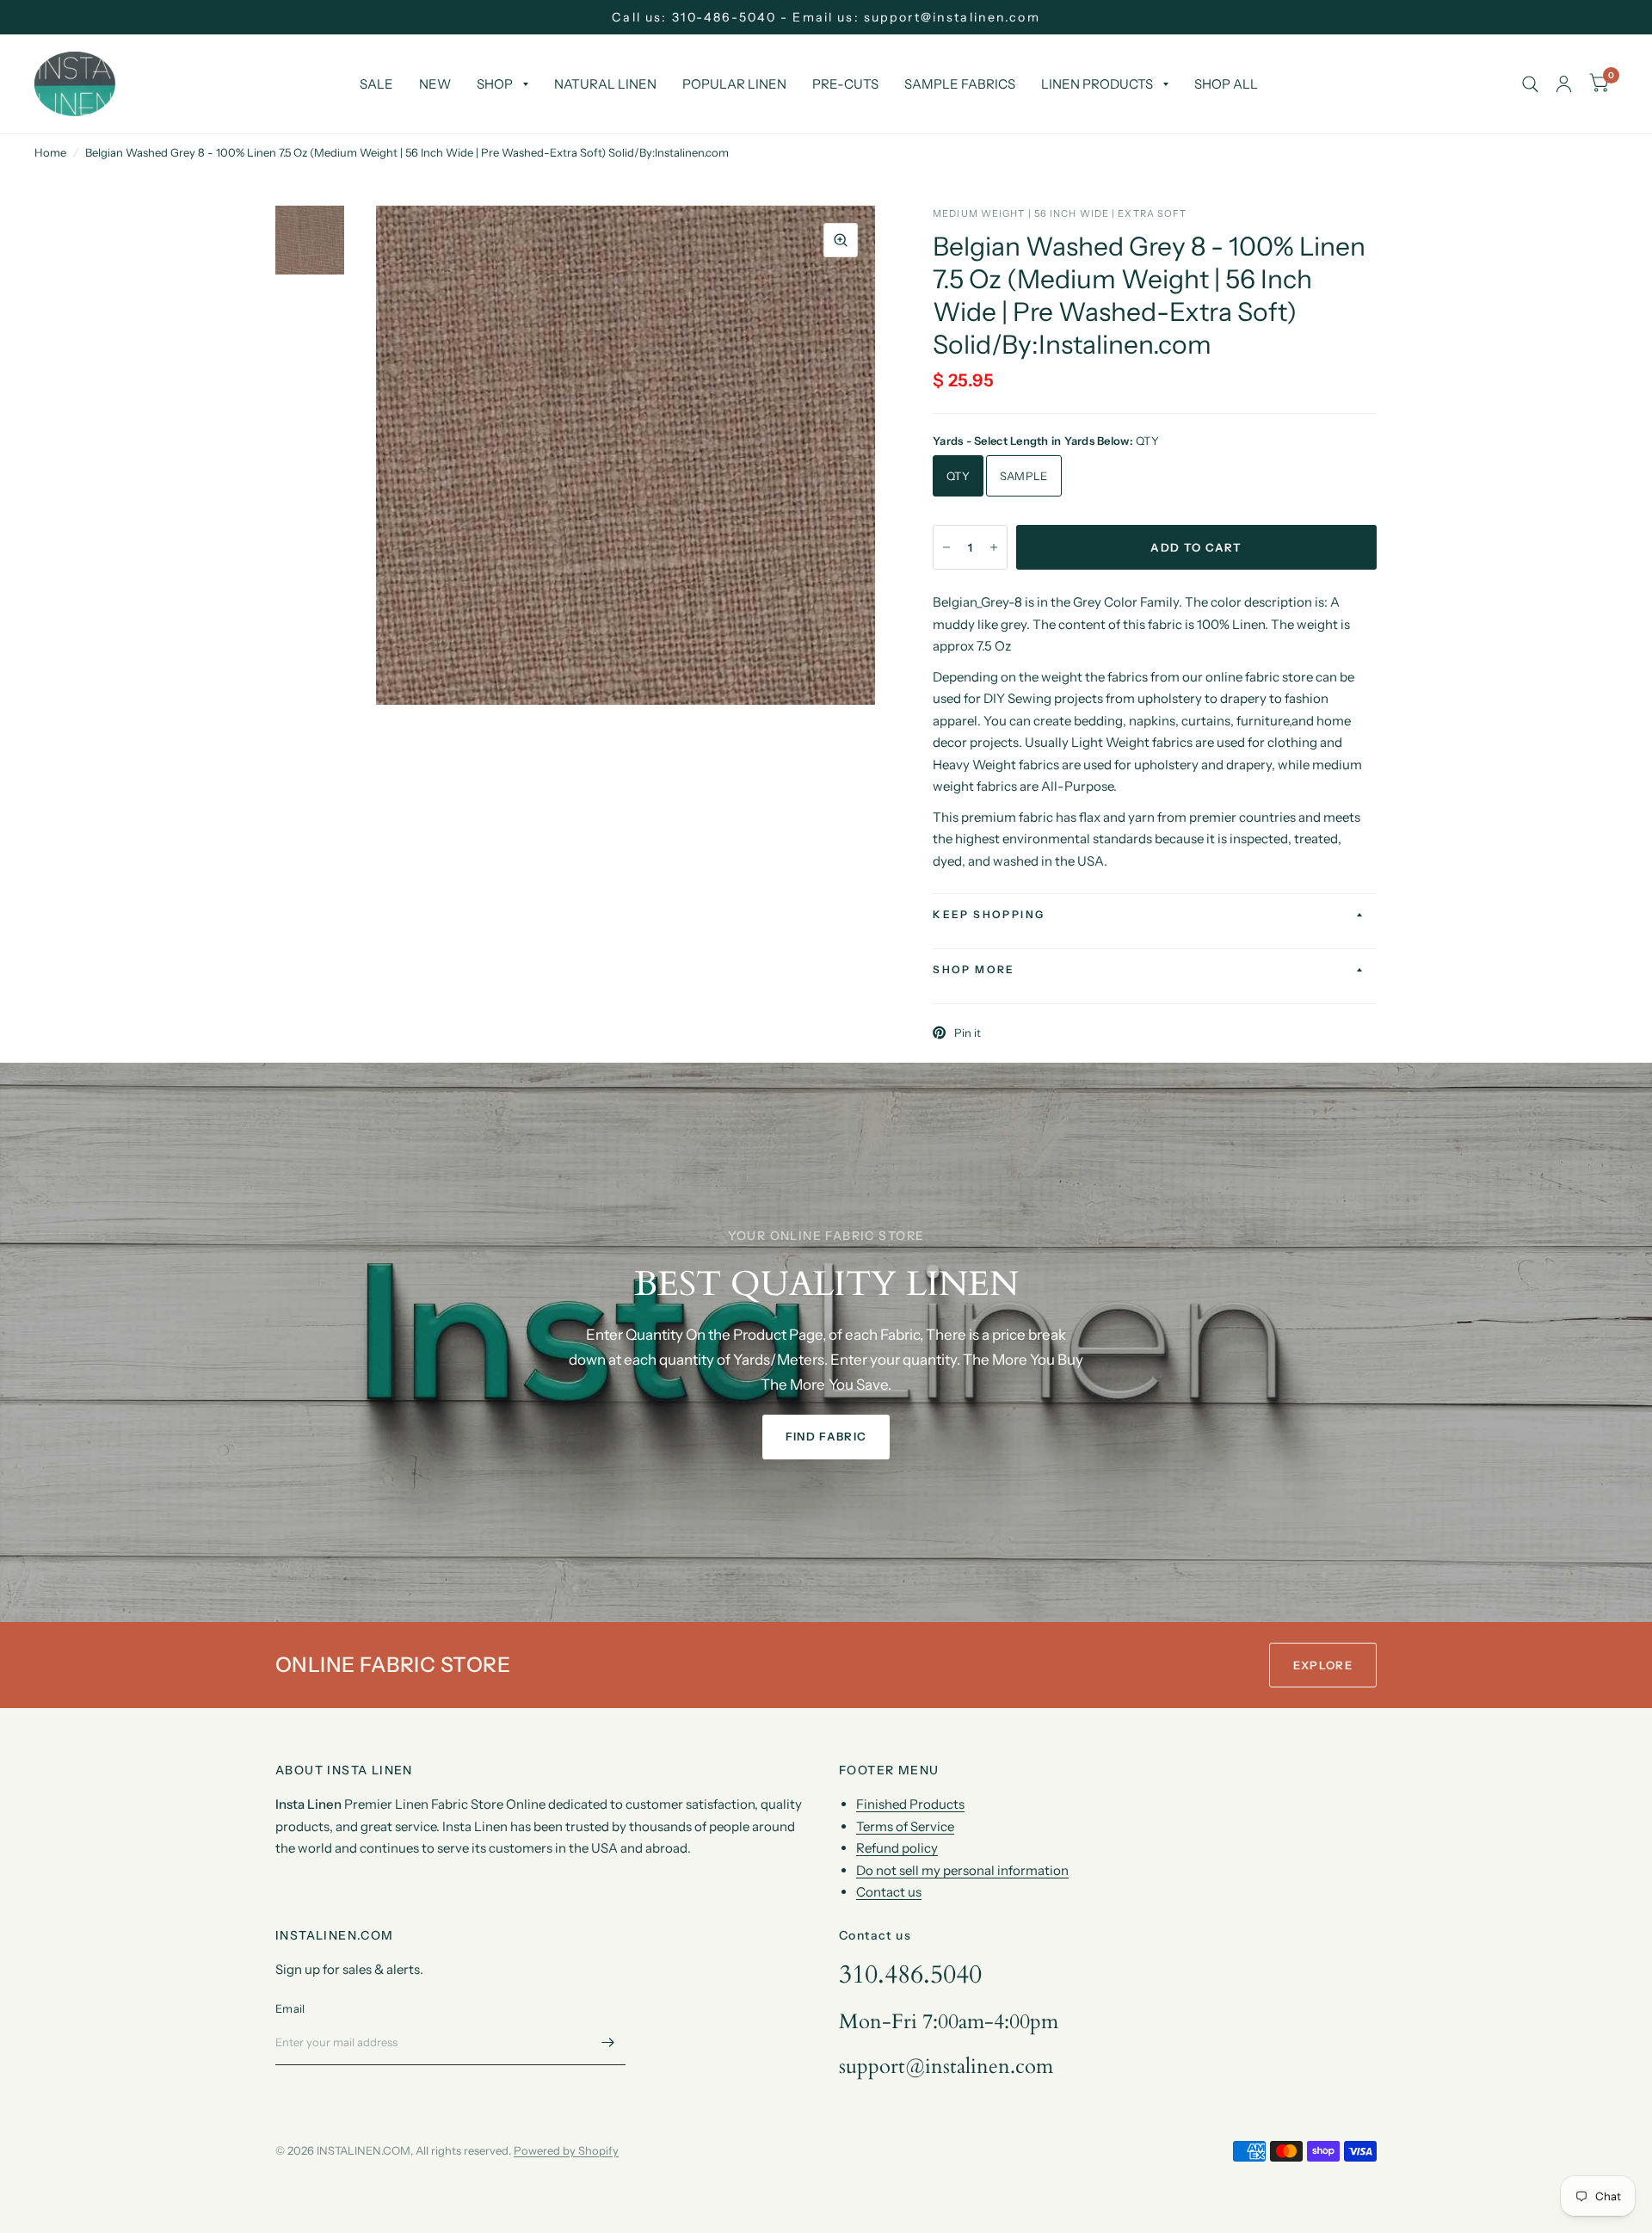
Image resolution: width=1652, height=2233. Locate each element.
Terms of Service (905, 1826)
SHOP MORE (974, 969)
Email (290, 2008)
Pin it (968, 1033)
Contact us (889, 1892)
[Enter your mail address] (608, 2043)
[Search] (1530, 84)
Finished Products (910, 1804)
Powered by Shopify (566, 2150)
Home (50, 152)
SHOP (495, 84)
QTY (958, 476)
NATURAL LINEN (605, 84)
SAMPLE (1024, 476)
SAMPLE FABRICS (960, 84)
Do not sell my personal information (962, 1870)
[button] (826, 1437)
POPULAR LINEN (734, 84)
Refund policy (897, 1848)
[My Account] (1564, 84)
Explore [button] (1323, 1665)
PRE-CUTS (845, 84)
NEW (435, 84)
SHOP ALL (1226, 84)
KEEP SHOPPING (989, 914)
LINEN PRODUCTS (1097, 84)
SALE (376, 84)
